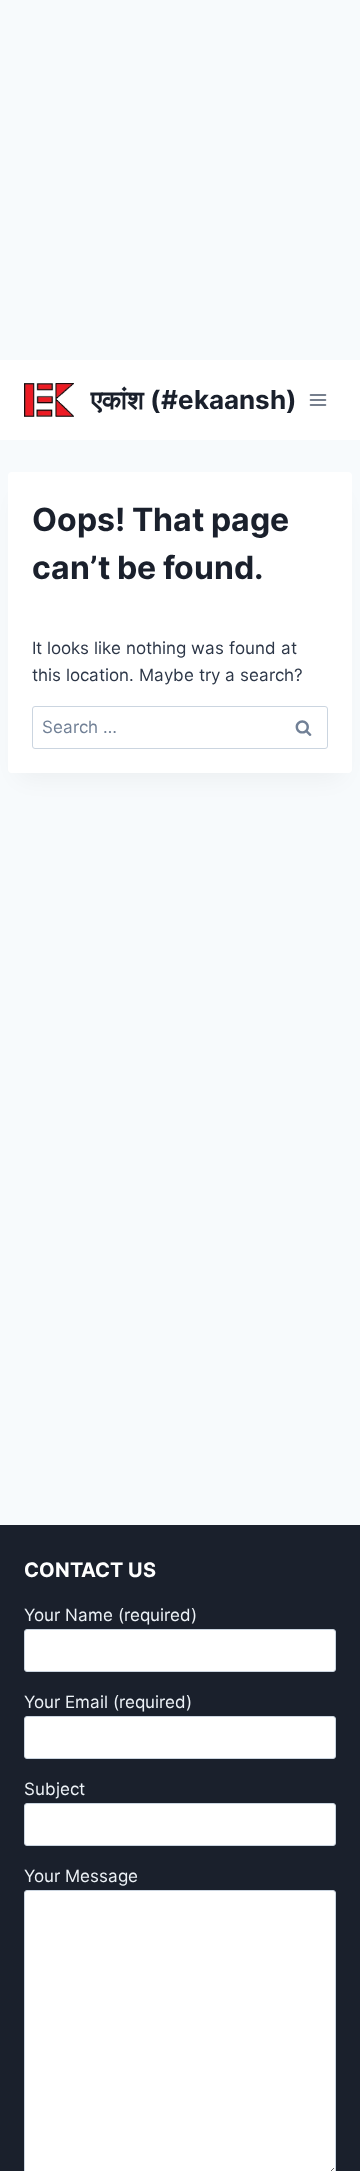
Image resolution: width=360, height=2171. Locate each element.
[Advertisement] (180, 180)
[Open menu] (317, 399)
